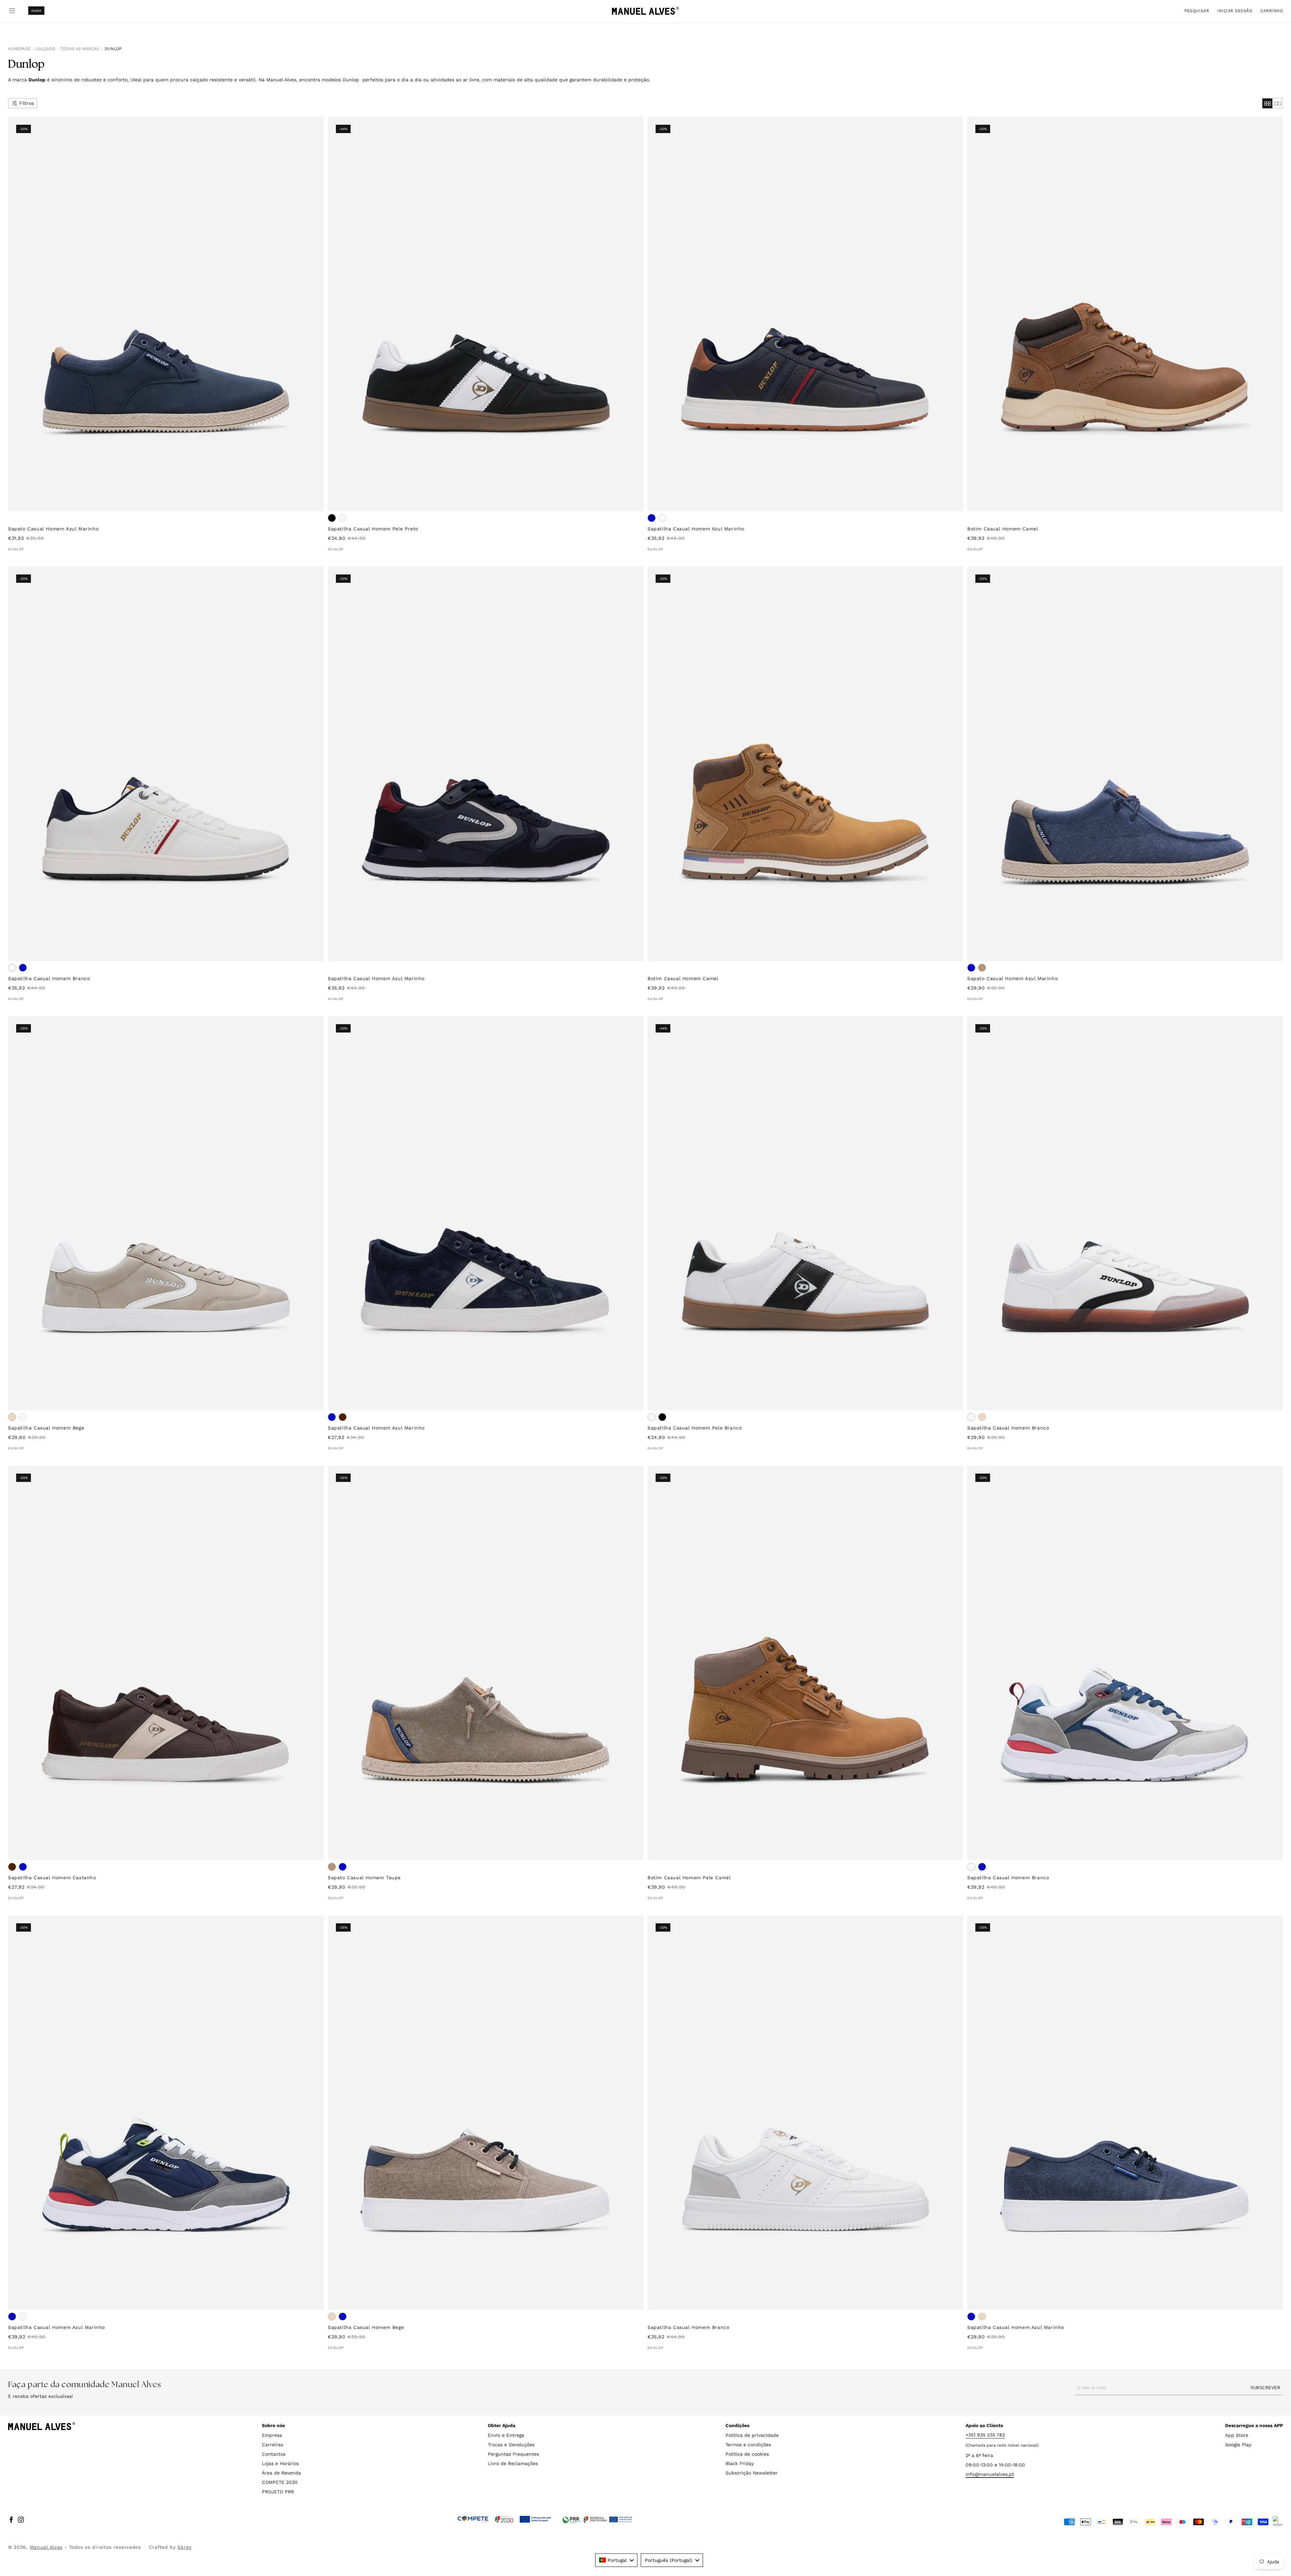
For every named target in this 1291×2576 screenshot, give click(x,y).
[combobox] (616, 2560)
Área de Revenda (281, 2473)
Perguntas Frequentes (513, 2454)
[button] (1197, 11)
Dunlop (113, 49)
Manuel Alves (46, 2547)
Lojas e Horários (280, 2463)
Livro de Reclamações (513, 2463)
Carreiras (272, 2445)
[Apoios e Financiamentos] (504, 2520)
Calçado (46, 49)
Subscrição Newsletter (752, 2473)
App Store (1237, 2435)
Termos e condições (748, 2445)
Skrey (185, 2547)
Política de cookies (747, 2454)
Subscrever (1265, 2387)
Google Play (1238, 2445)
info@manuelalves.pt (990, 2474)
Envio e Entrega (506, 2435)
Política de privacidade (752, 2435)
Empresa (272, 2435)
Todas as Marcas (80, 49)
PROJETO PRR (278, 2492)
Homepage (19, 49)
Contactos (274, 2454)
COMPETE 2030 (280, 2482)
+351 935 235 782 (985, 2435)
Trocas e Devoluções (511, 2445)
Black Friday (740, 2463)
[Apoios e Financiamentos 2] (597, 2520)
